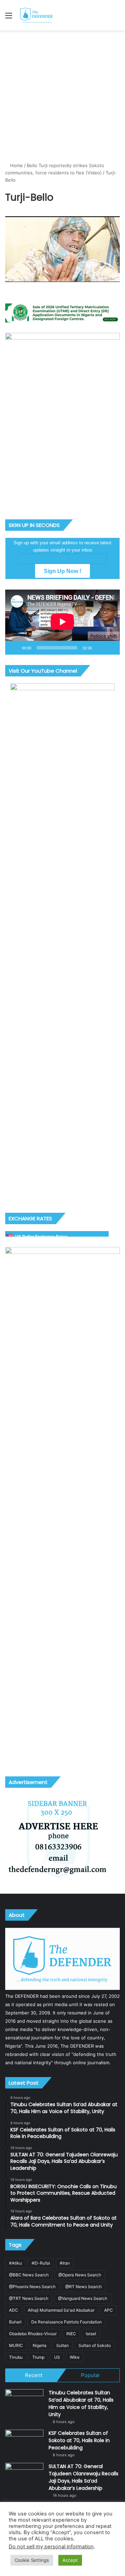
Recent (34, 2375)
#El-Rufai (41, 2263)
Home (16, 165)
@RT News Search (84, 2287)
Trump (38, 2357)
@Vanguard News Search (83, 2298)
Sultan (62, 2345)
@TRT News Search (29, 2298)
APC (109, 2310)
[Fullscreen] (111, 648)
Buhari (15, 2322)
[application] (62, 622)
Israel (91, 2334)
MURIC (16, 2345)
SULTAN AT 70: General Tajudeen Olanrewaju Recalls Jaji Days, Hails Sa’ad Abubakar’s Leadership (84, 2477)
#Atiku (15, 2263)
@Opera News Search (80, 2275)
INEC (71, 2334)
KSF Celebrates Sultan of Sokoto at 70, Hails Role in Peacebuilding (79, 2440)
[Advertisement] (62, 96)
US (57, 2357)
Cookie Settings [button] (32, 2560)
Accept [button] (70, 2560)
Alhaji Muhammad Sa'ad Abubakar (61, 2310)
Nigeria (40, 2345)
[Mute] (100, 648)
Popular (90, 2375)
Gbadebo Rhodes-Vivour (33, 2334)
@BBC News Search (29, 2275)
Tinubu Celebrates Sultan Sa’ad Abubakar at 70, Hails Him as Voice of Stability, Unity (81, 2404)
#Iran (65, 2263)
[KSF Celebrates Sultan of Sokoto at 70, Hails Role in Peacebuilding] (24, 2443)
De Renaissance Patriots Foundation (66, 2322)
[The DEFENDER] (36, 15)
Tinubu (16, 2357)
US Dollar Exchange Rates (41, 1236)
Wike (75, 2357)
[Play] (14, 648)
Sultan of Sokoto (95, 2345)
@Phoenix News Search (32, 2287)
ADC (14, 2310)
